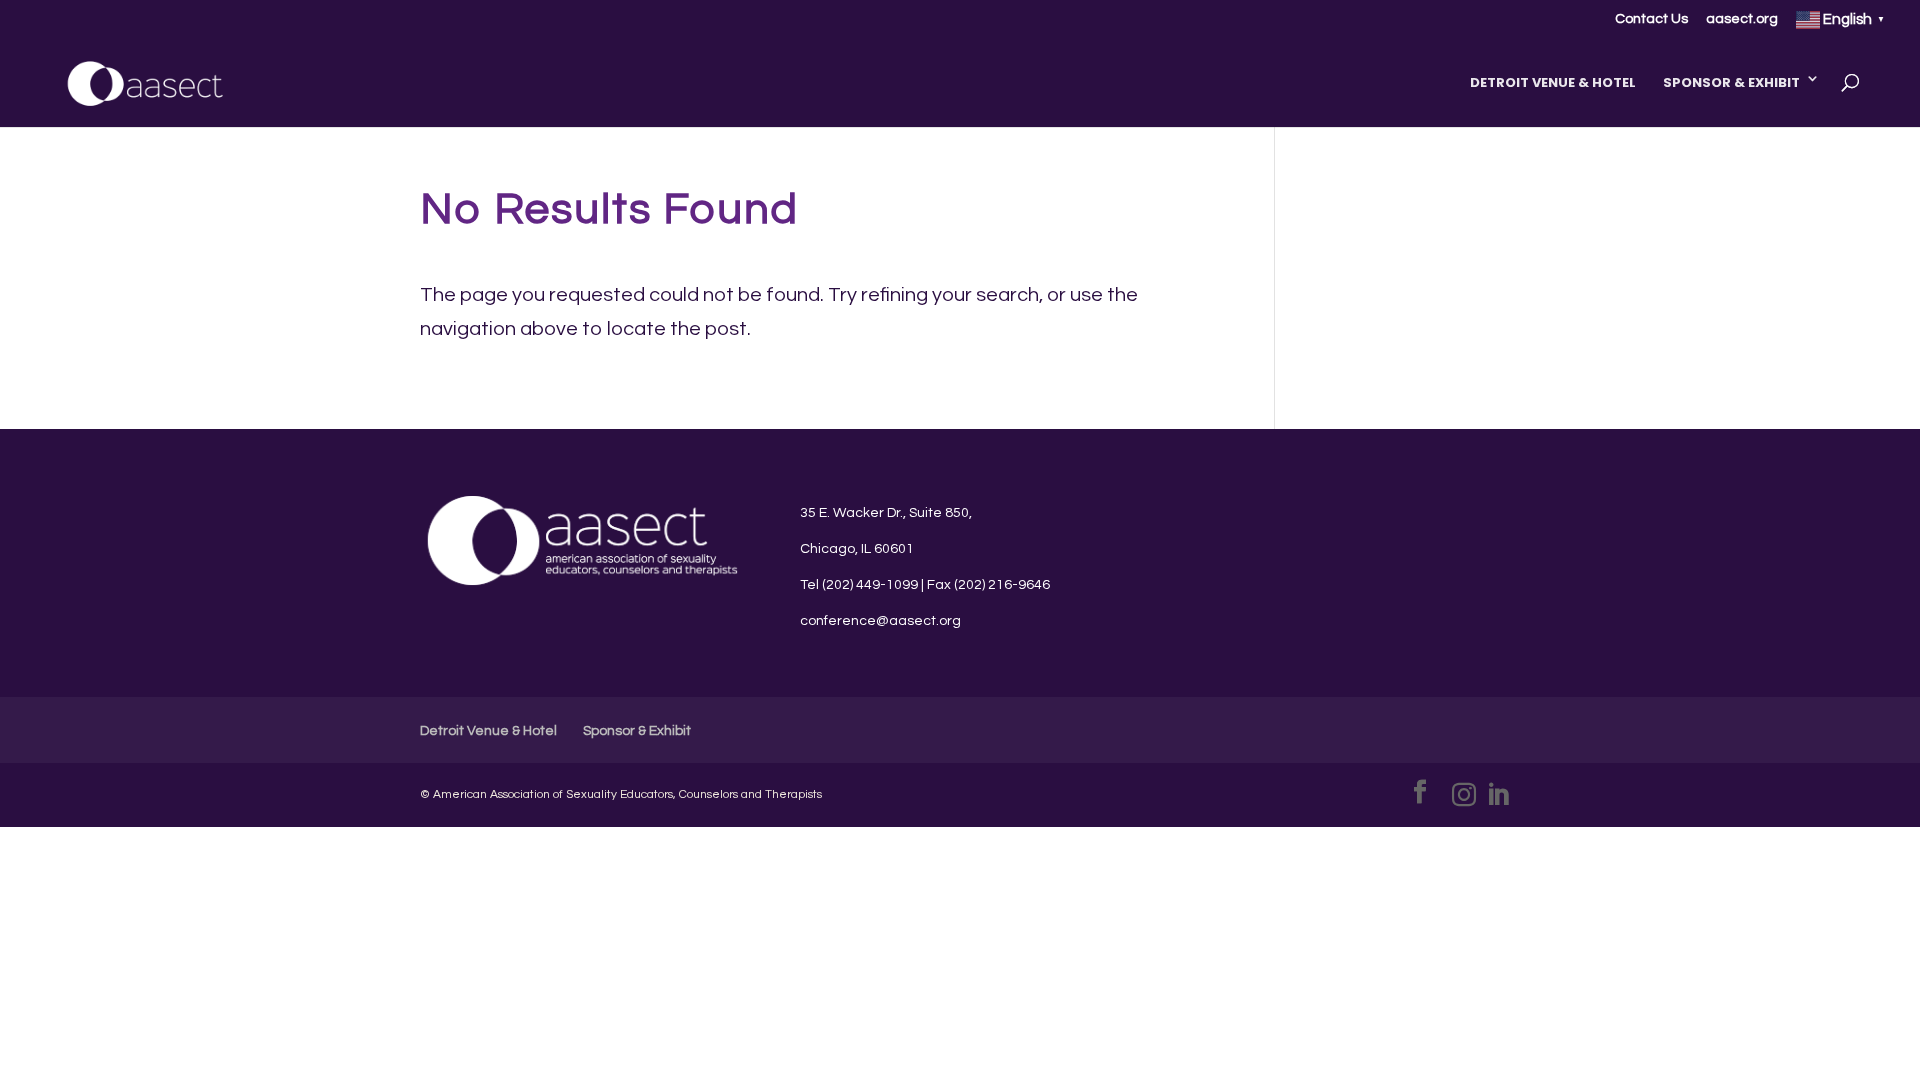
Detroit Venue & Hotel (1553, 82)
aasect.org (1742, 19)
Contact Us (1651, 19)
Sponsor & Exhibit (1731, 82)
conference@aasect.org (880, 621)
